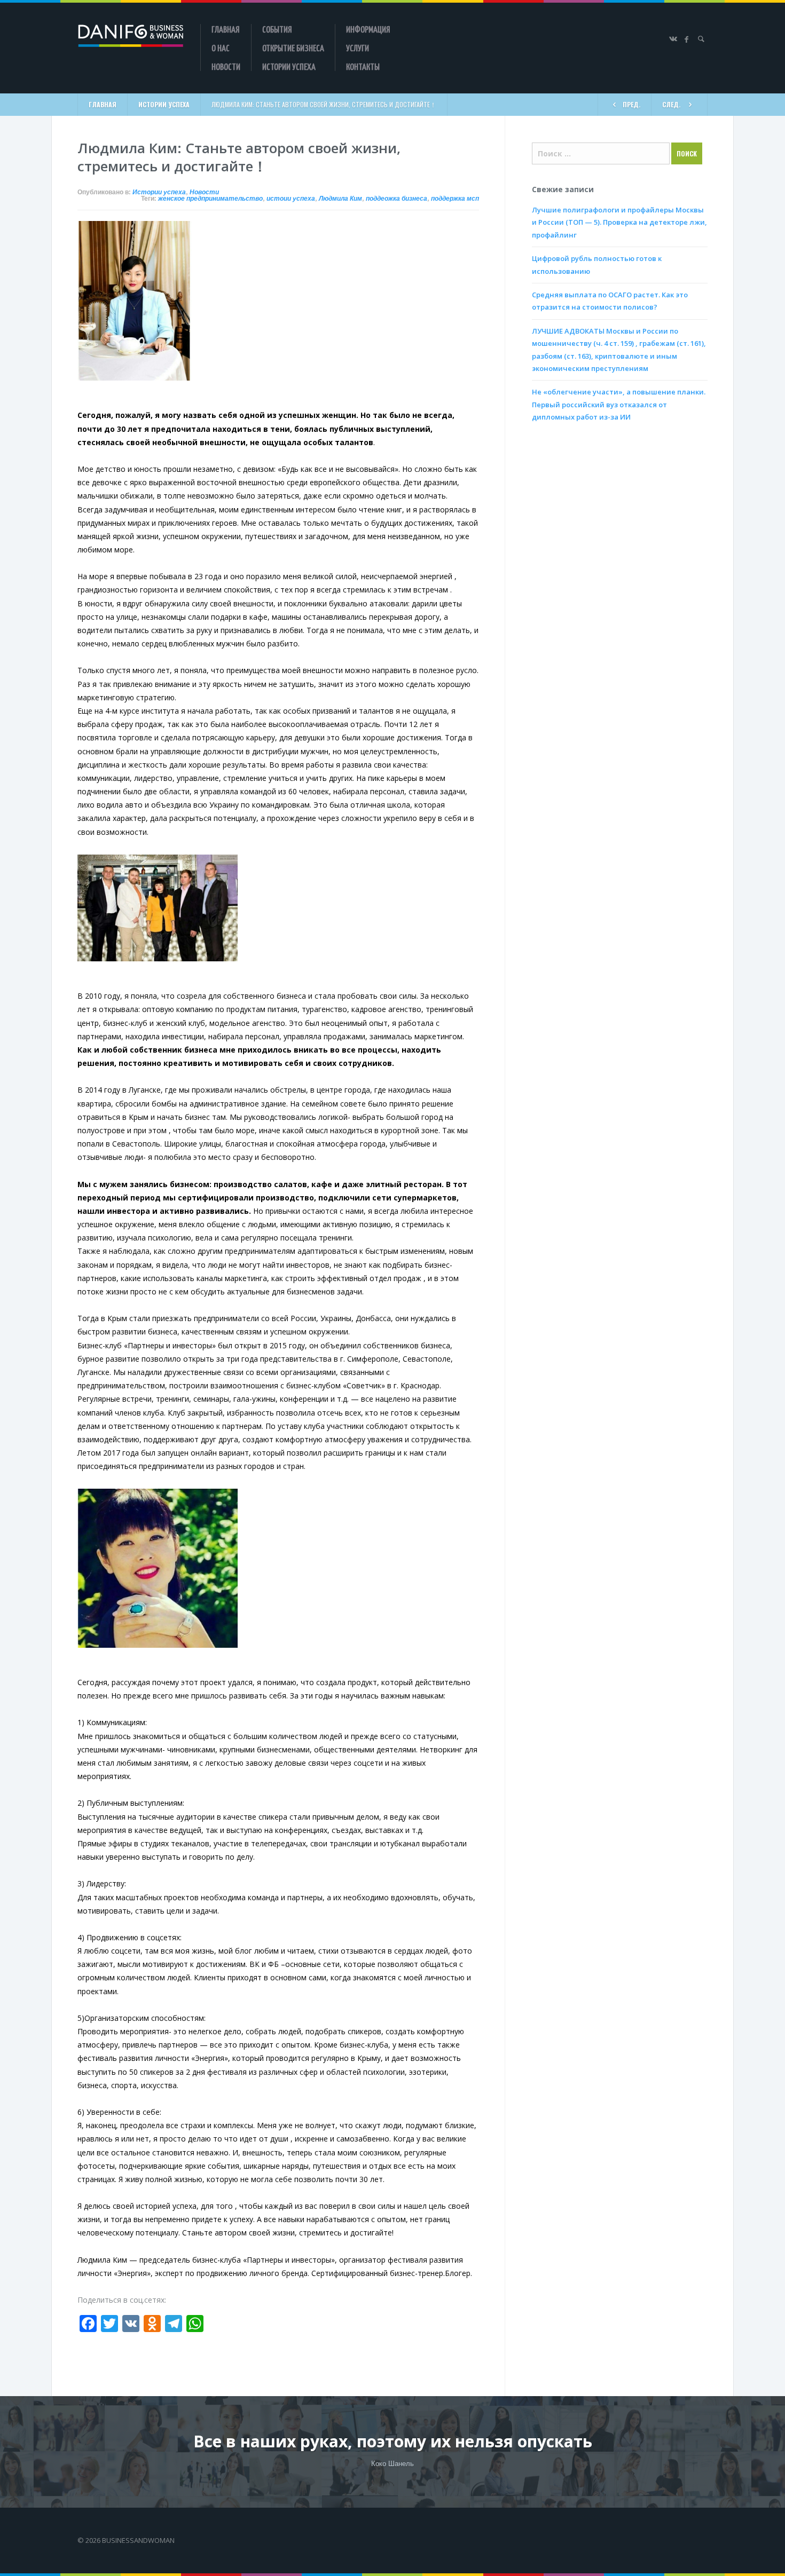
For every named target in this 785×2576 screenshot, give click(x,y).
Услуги (358, 48)
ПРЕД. (631, 104)
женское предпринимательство (210, 199)
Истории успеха (289, 66)
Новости (226, 66)
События (277, 29)
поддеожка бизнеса (397, 199)
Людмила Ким (340, 199)
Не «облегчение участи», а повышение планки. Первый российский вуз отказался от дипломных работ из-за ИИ (619, 404)
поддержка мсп (455, 199)
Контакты (363, 66)
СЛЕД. (671, 104)
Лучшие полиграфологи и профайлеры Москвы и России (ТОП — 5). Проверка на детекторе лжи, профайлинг (619, 222)
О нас (221, 48)
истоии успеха (291, 199)
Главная (226, 29)
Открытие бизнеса (293, 48)
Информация (368, 29)
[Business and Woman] (131, 36)
